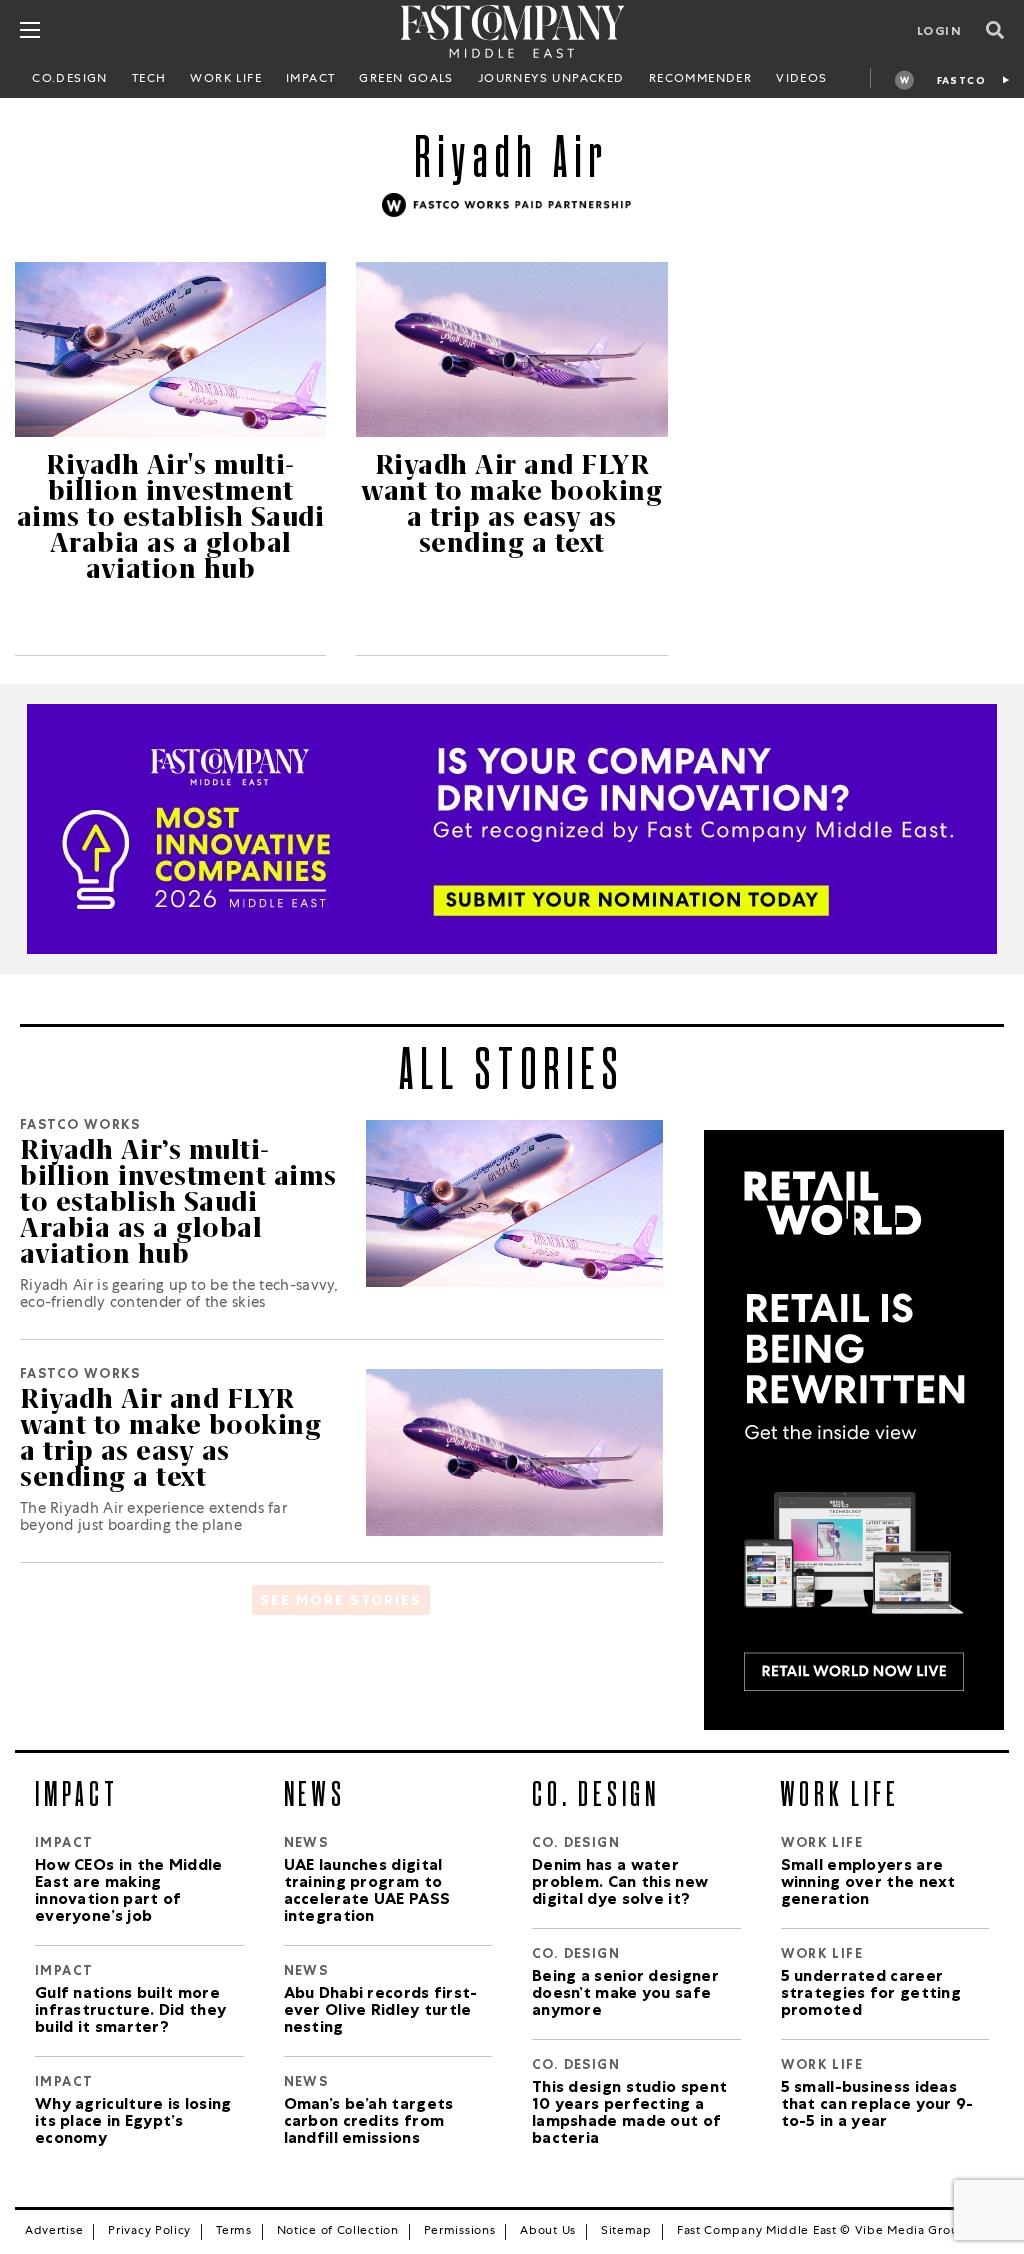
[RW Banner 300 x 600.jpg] (854, 1431)
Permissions (460, 2232)
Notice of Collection (338, 2232)
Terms (234, 2232)
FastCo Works (961, 83)
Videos (801, 80)
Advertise (54, 2232)
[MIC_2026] (512, 829)
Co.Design (70, 80)
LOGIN (939, 33)
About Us (548, 2232)
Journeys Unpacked (551, 80)
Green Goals (406, 80)
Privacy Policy (149, 2232)
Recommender (700, 80)
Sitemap (626, 2232)
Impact (310, 80)
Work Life (226, 80)
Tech (149, 80)
